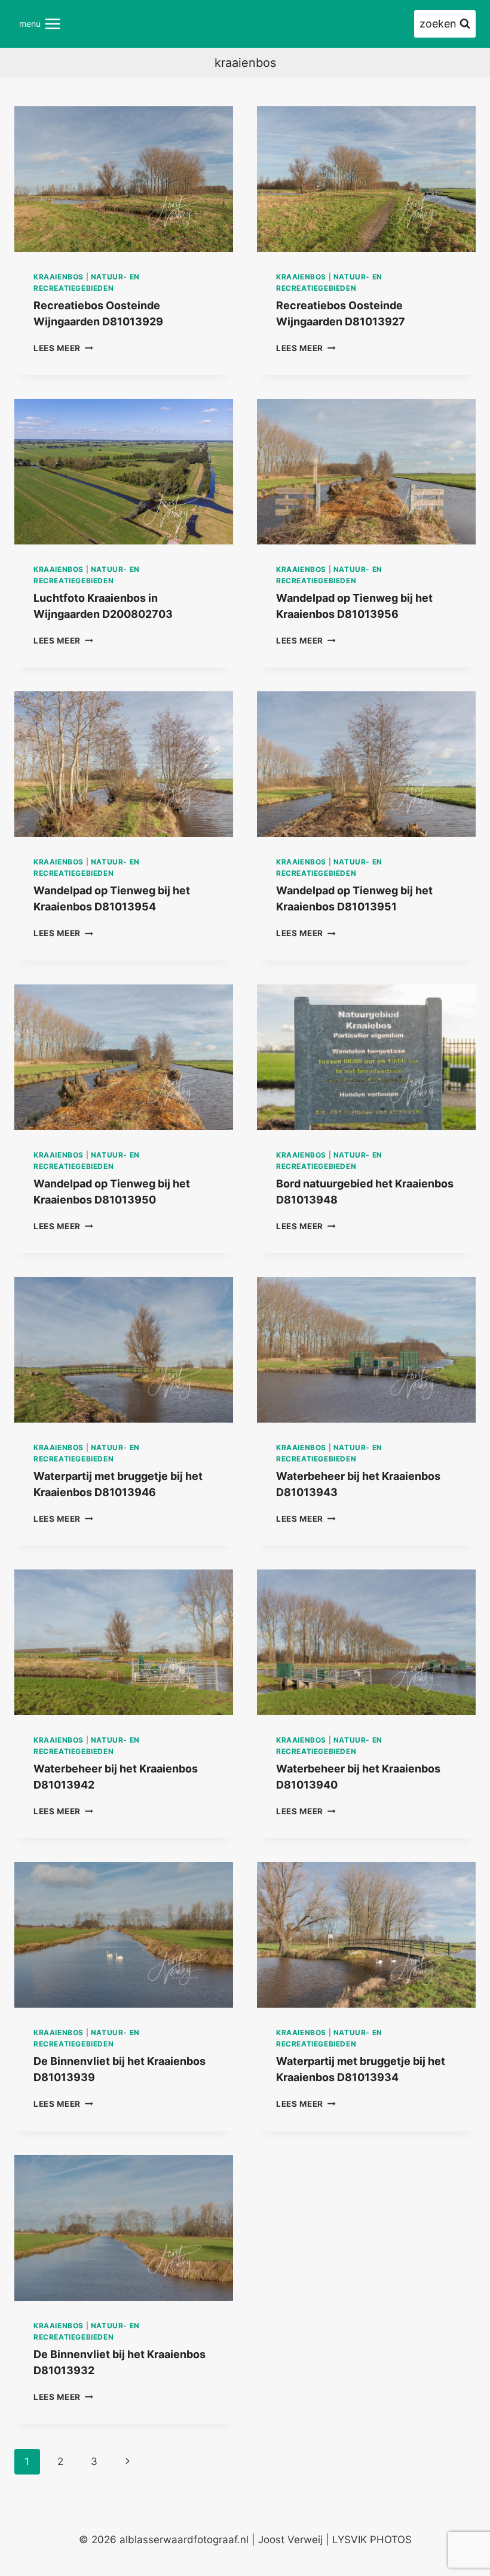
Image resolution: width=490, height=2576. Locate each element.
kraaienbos (59, 277)
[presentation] (124, 179)
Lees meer (63, 348)
